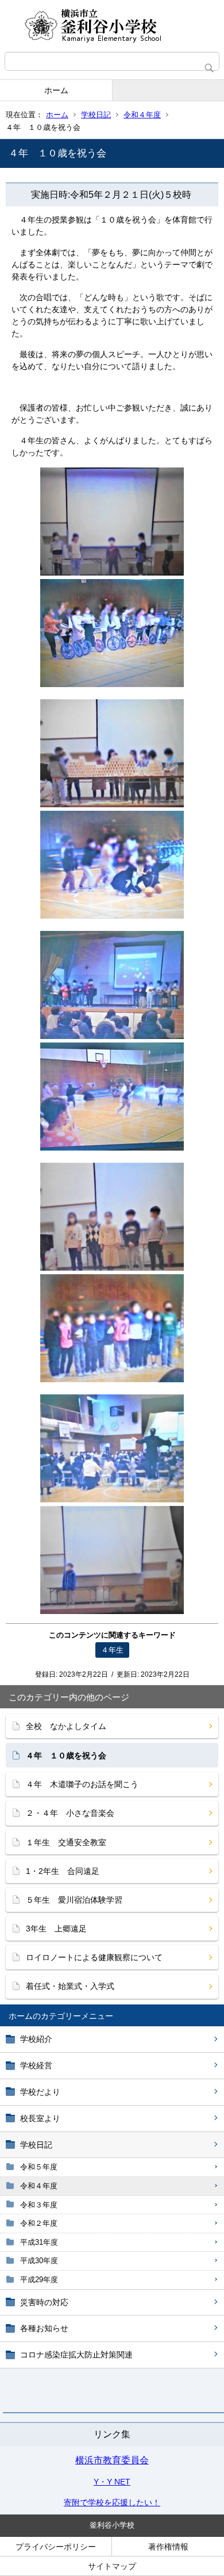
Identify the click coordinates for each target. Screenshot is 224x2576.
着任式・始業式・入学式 (70, 1986)
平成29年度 (39, 2280)
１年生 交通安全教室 (66, 1842)
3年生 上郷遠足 (56, 1929)
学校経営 (36, 2065)
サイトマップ (112, 2566)
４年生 (112, 1650)
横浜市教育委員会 (112, 2460)
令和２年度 (39, 2223)
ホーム (56, 90)
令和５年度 (39, 2167)
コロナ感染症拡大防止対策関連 (76, 2355)
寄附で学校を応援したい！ (112, 2502)
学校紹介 (36, 2039)
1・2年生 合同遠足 (63, 1871)
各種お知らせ (44, 2328)
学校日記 (96, 115)
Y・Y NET (112, 2482)
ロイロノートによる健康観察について (94, 1957)
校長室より (40, 2118)
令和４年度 (142, 115)
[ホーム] (112, 26)
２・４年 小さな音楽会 (70, 1813)
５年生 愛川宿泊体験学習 (74, 1900)
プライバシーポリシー (56, 2547)
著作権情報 (168, 2547)
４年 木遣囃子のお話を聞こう (82, 1784)
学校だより (40, 2092)
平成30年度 (39, 2261)
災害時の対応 (44, 2302)
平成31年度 (39, 2242)
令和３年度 (39, 2205)
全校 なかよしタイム (66, 1726)
